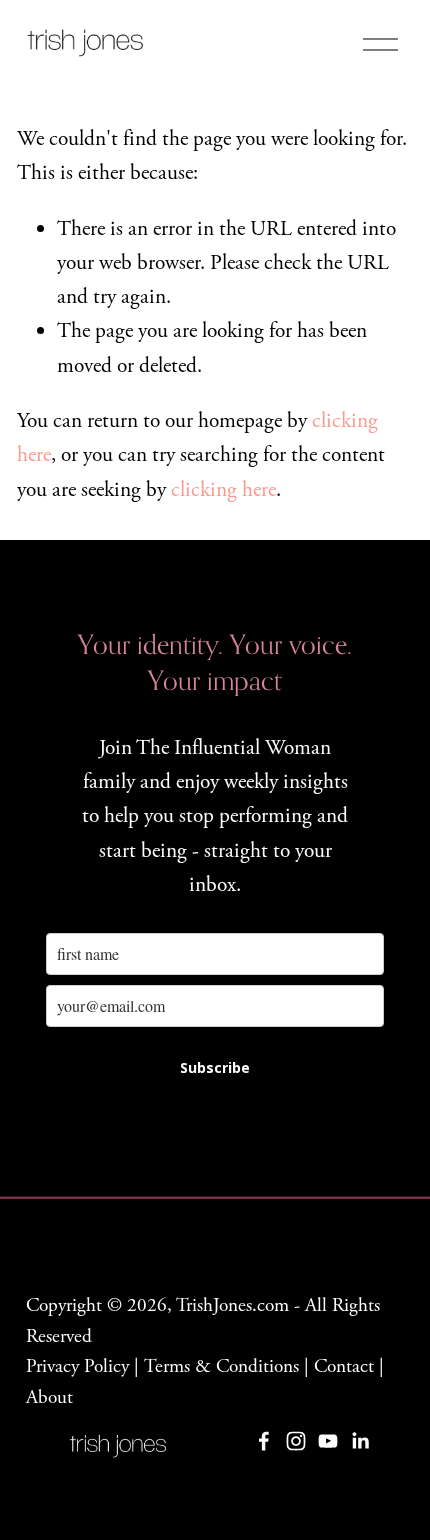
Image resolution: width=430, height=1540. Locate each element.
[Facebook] (264, 1441)
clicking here (223, 490)
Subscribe (215, 1067)
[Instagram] (296, 1441)
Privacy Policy (77, 1366)
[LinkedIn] (360, 1441)
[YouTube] (328, 1441)
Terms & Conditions (221, 1366)
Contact (344, 1366)
